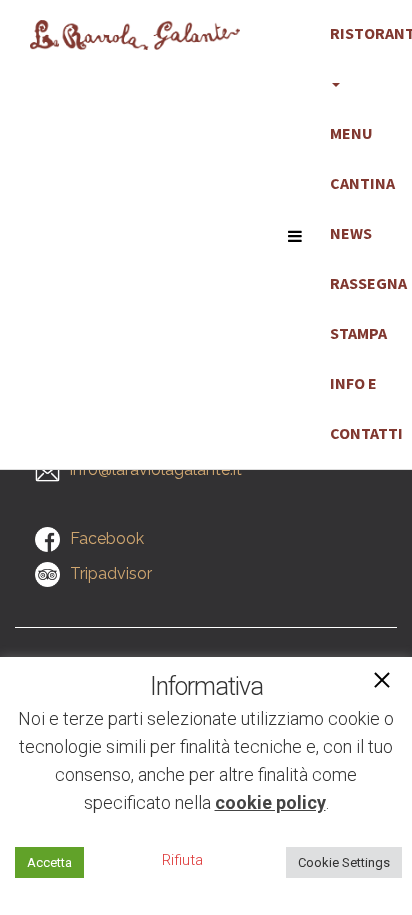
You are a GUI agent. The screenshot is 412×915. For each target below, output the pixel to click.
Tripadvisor (111, 573)
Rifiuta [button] (182, 860)
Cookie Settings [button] (344, 862)
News (351, 233)
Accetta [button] (49, 862)
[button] (382, 682)
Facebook (107, 538)
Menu (351, 133)
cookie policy (270, 802)
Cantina (362, 183)
